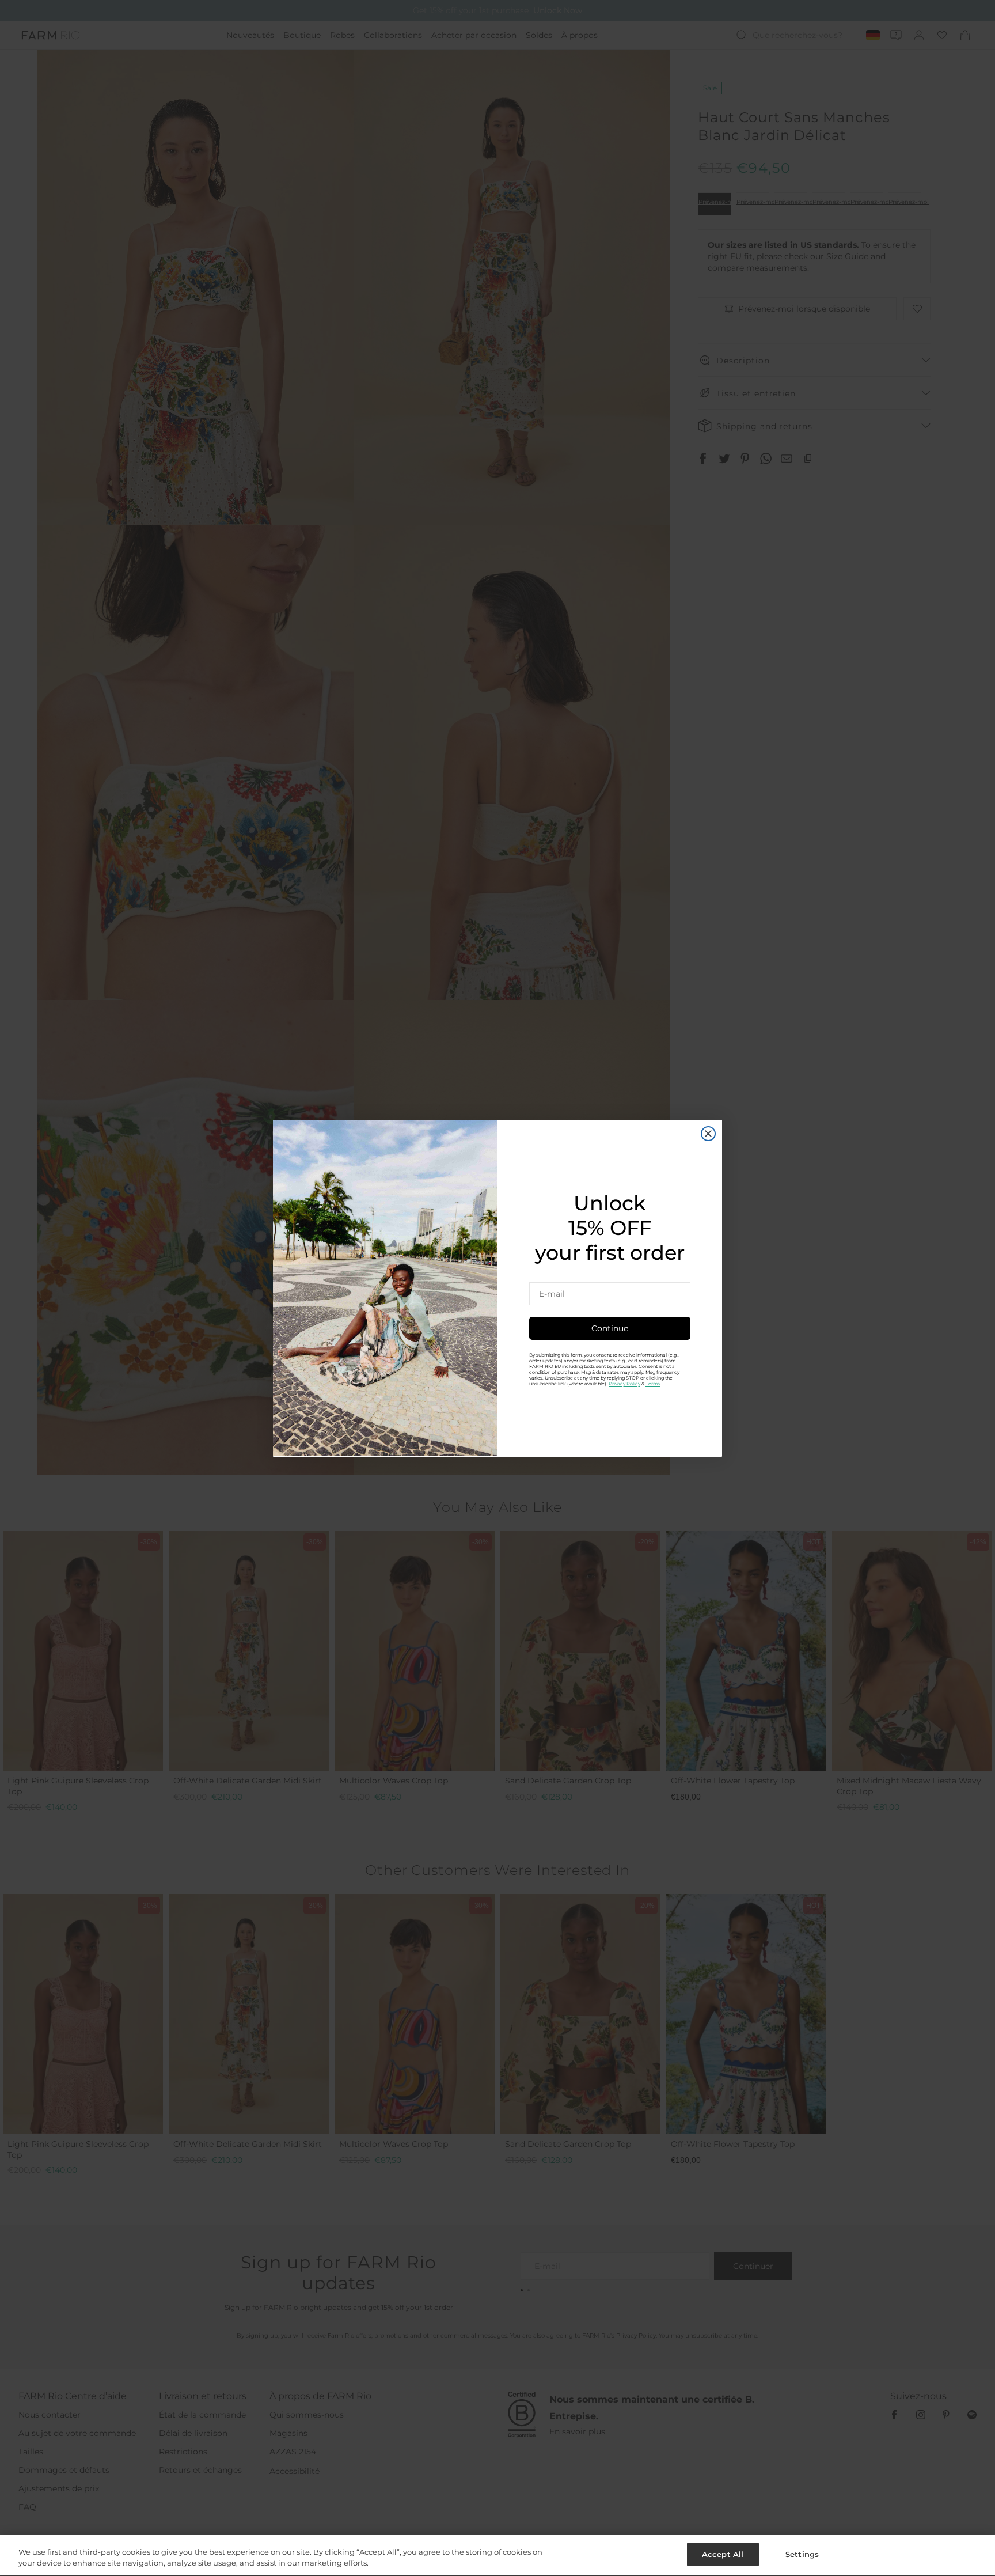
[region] (498, 2556)
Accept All (723, 2554)
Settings (802, 2554)
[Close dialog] (708, 1134)
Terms (653, 1383)
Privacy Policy (624, 1383)
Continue (610, 1328)
